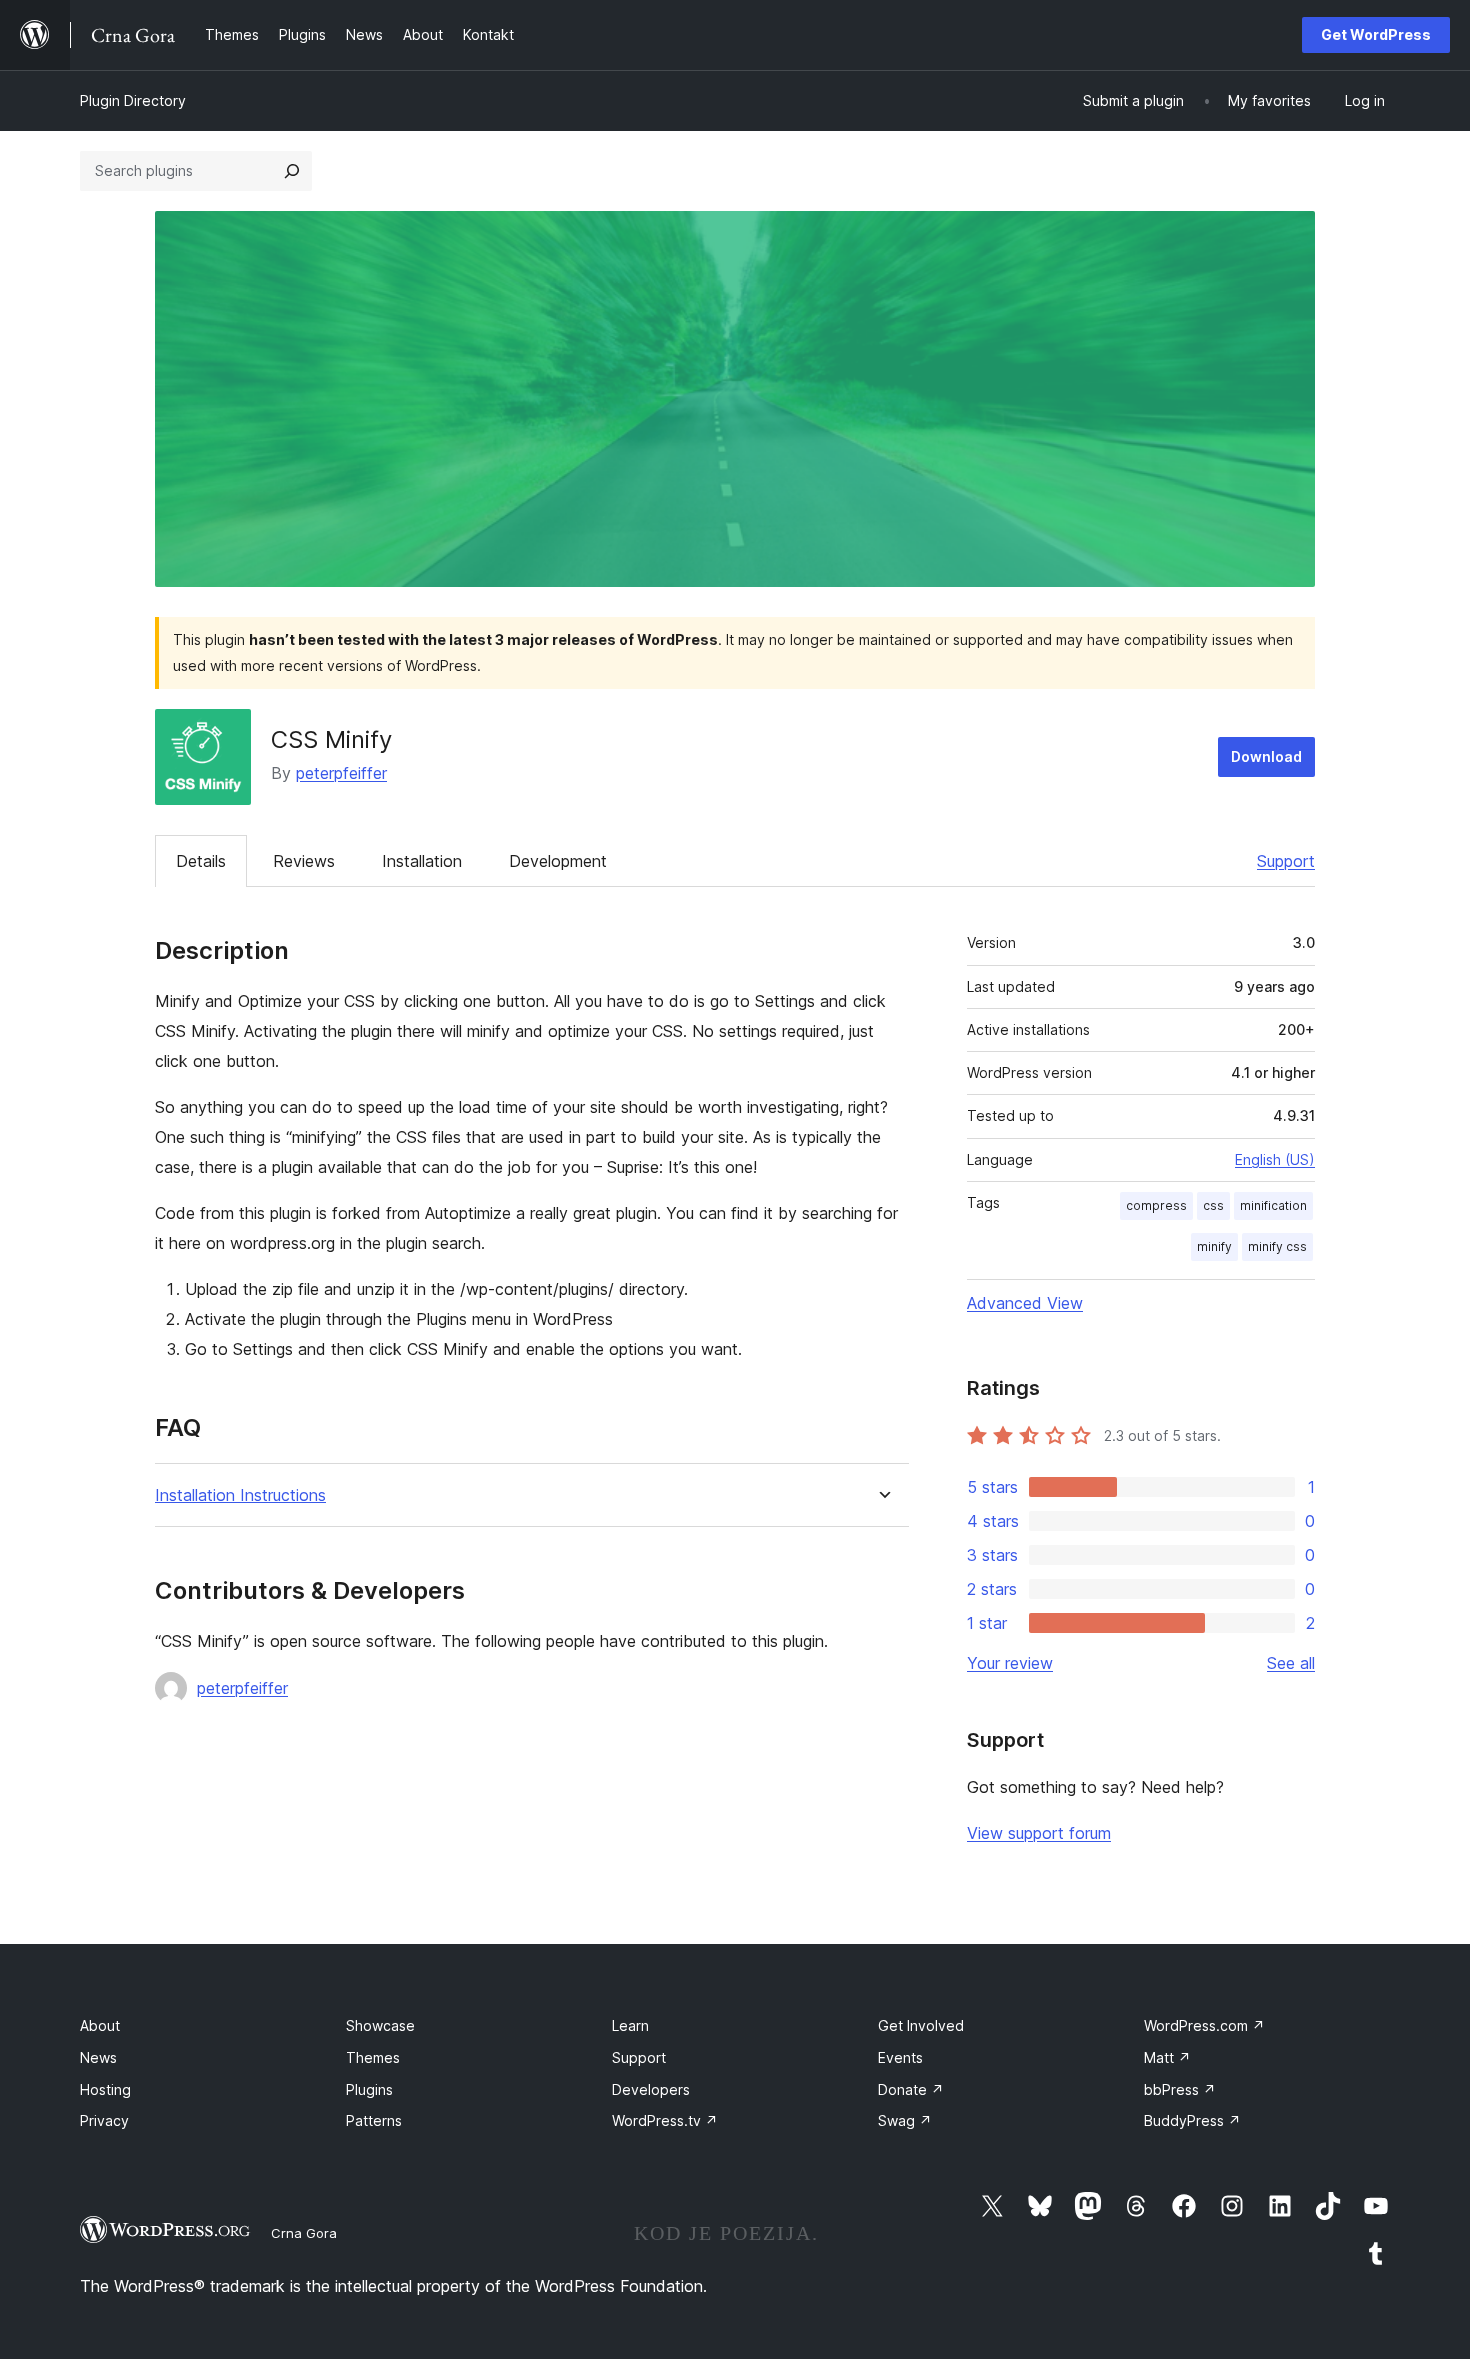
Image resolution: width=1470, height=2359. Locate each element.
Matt (1167, 2057)
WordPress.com (1204, 2025)
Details (201, 861)
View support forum (1039, 1833)
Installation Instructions (240, 1495)
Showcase (380, 2025)
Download (1266, 756)
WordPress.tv (665, 2120)
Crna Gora (304, 2233)
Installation (422, 861)
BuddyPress (1192, 2120)
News (98, 2057)
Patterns (374, 2120)
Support (1286, 861)
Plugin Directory (133, 100)
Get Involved (921, 2025)
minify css (1277, 1246)
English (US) (1275, 1159)
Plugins (369, 2089)
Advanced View (1025, 1303)
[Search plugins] (292, 171)
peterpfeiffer (341, 773)
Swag (905, 2120)
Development (558, 861)
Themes (373, 2057)
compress (1156, 1205)
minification (1273, 1205)
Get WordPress (1376, 34)
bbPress (1180, 2089)
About (100, 2025)
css (1213, 1205)
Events (900, 2057)
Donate (911, 2089)
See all (1291, 1663)
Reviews (304, 861)
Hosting (105, 2089)
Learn (630, 2025)
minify (1214, 1246)
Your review (1010, 1663)
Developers (651, 2089)
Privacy (104, 2120)
